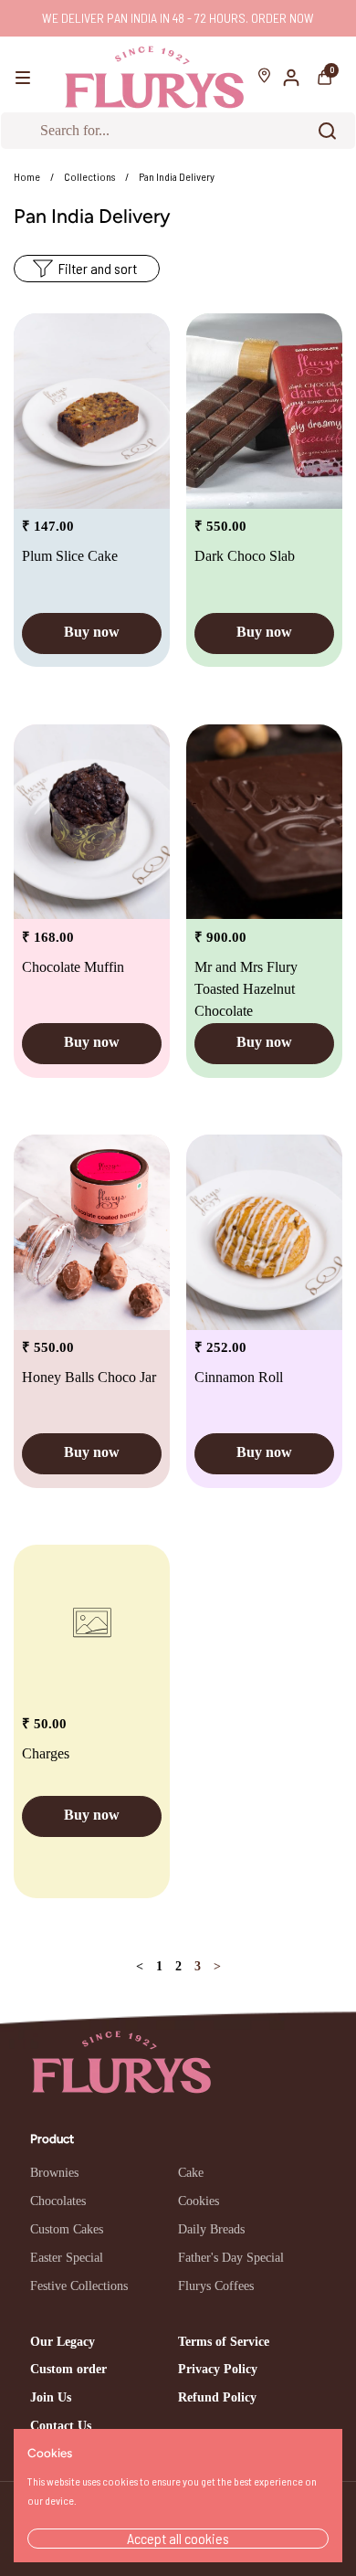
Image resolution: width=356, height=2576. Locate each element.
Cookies (199, 2201)
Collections (89, 176)
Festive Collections (79, 2286)
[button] (324, 78)
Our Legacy (63, 2342)
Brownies (54, 2173)
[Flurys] (154, 78)
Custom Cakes (67, 2229)
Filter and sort (98, 268)
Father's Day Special (231, 2258)
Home (27, 176)
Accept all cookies (178, 2538)
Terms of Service (224, 2342)
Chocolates (58, 2201)
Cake (191, 2173)
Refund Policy (217, 2397)
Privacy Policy (218, 2369)
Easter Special (67, 2258)
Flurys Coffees (216, 2286)
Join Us (51, 2397)
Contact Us (61, 2426)
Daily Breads (211, 2229)
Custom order (68, 2369)
